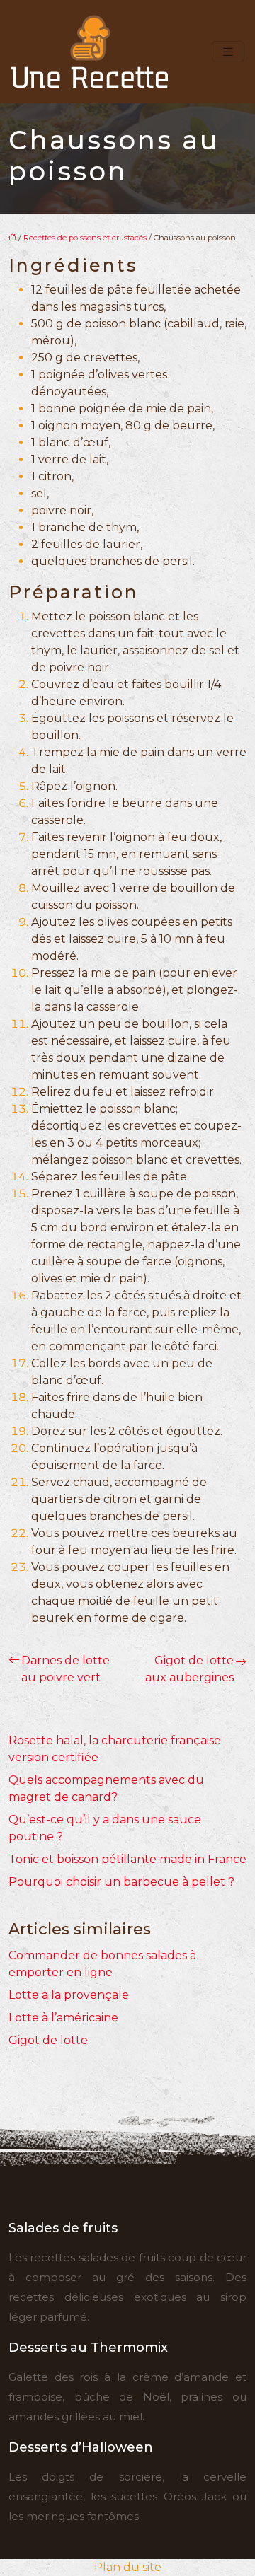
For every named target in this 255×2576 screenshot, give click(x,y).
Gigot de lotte (48, 2040)
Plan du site (128, 2567)
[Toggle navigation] (228, 52)
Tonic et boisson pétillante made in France (127, 1859)
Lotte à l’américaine (63, 2018)
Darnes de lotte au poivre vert (66, 1669)
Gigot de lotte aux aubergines (189, 1669)
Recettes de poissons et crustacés (85, 238)
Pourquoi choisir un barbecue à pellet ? (121, 1882)
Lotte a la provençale (69, 1995)
